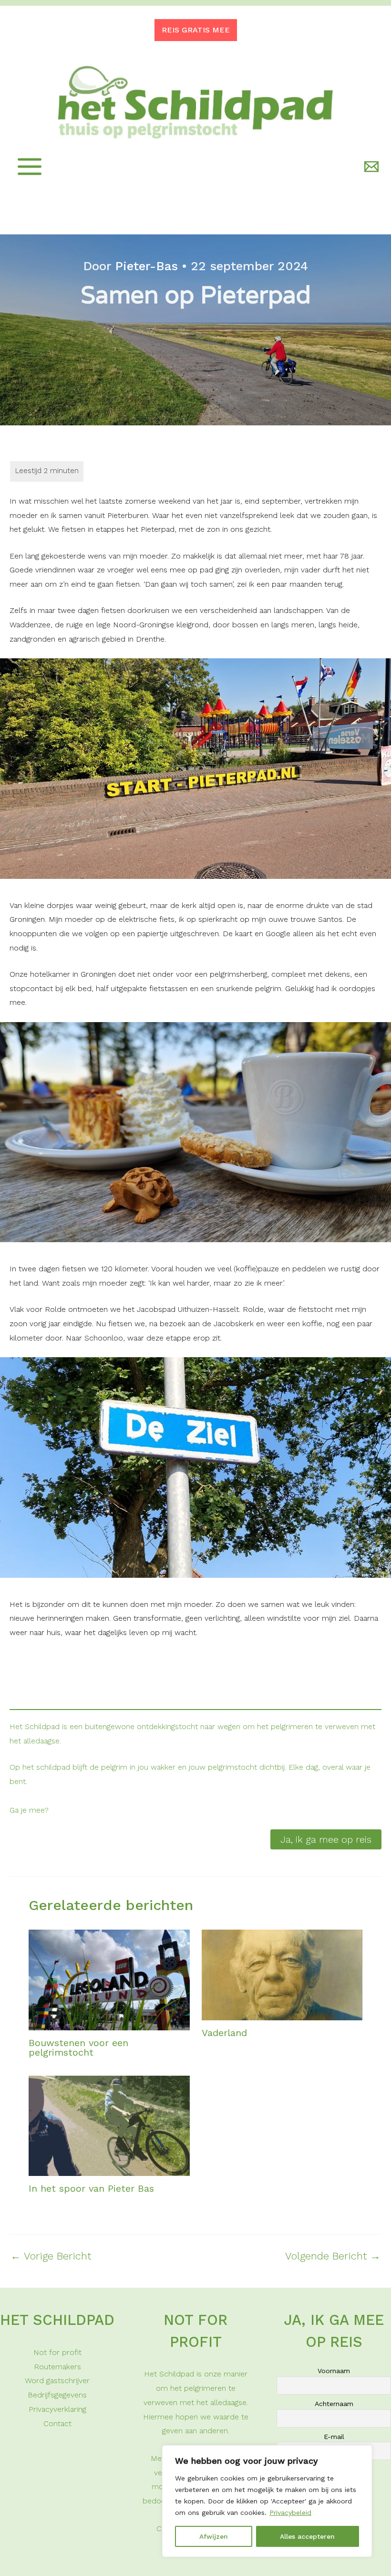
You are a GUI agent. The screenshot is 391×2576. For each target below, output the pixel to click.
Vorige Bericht (51, 2256)
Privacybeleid (290, 2513)
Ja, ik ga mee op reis (326, 1839)
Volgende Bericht (333, 2256)
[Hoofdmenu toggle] (30, 167)
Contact (57, 2423)
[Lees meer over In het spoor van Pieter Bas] (109, 2125)
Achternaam (334, 2404)
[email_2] (373, 167)
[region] (267, 2501)
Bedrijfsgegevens (57, 2395)
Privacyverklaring (57, 2409)
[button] (196, 30)
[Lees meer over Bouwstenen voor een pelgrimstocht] (109, 1979)
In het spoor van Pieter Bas (91, 2188)
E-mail (334, 2437)
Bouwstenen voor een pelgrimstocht (78, 2048)
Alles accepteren (307, 2536)
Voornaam (334, 2371)
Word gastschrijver (57, 2381)
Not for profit (57, 2352)
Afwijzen (214, 2536)
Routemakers (57, 2367)
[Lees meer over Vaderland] (282, 1974)
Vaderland (224, 2033)
